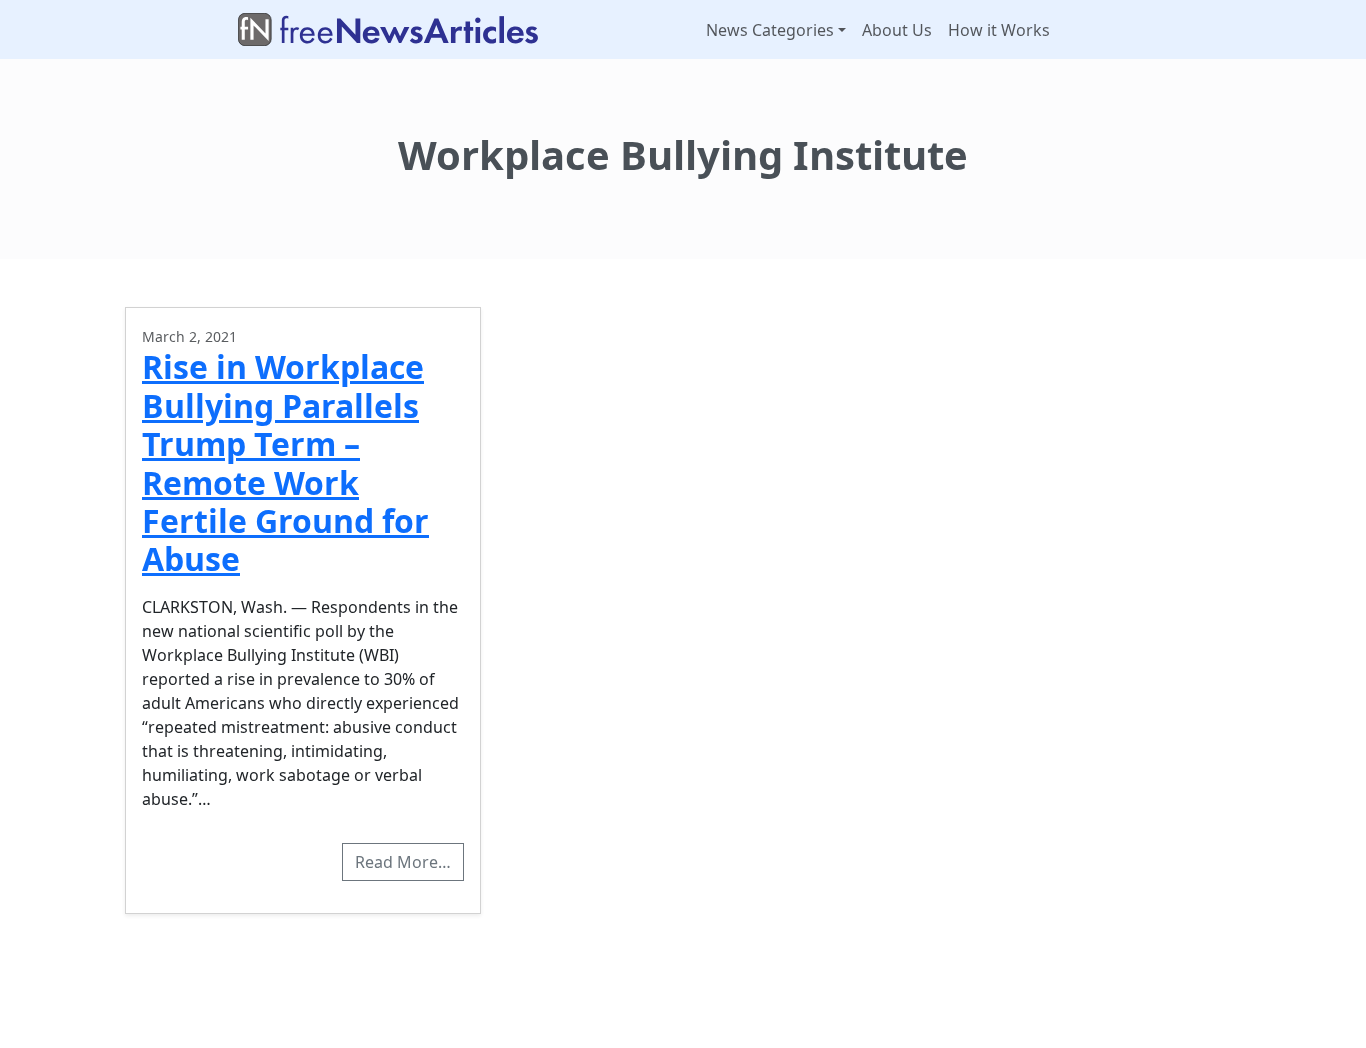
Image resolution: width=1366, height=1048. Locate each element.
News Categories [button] (770, 30)
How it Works (999, 30)
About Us (897, 30)
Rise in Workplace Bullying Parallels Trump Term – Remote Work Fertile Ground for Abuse (285, 462)
